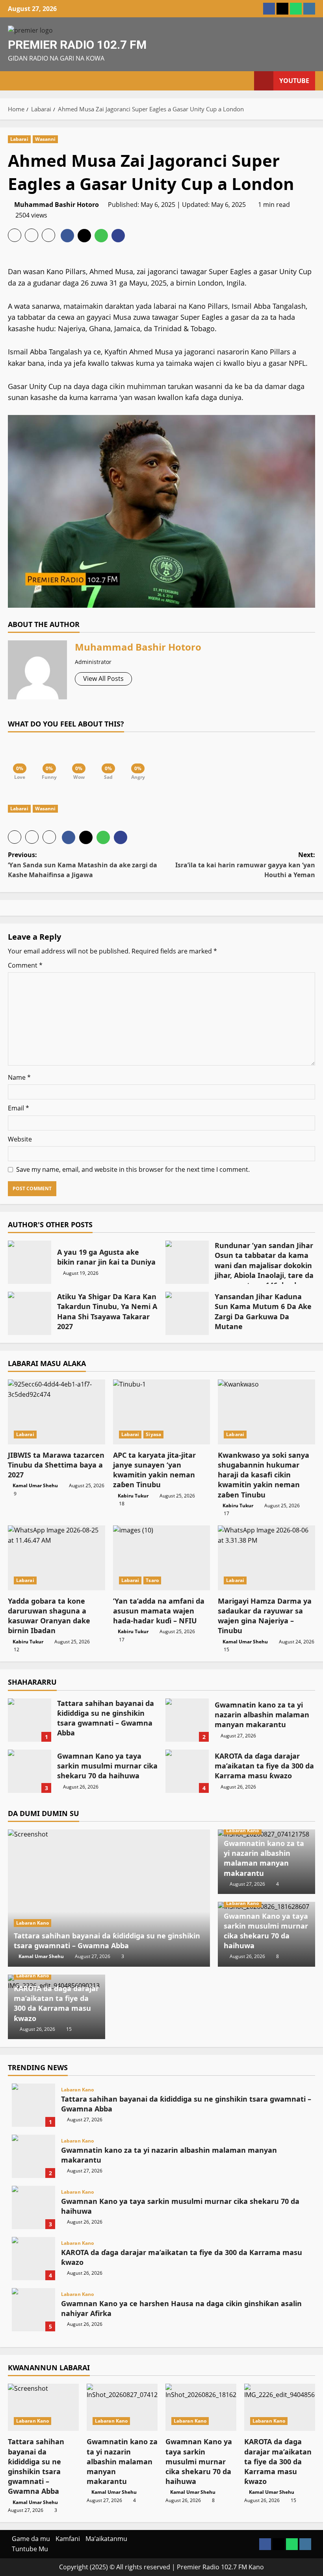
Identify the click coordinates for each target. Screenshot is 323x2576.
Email (19, 1108)
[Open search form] (246, 81)
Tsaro (152, 1580)
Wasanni (45, 139)
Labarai (19, 139)
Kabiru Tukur (133, 1496)
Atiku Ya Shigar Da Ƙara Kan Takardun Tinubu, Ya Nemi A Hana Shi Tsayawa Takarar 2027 (30, 1313)
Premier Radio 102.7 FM (77, 45)
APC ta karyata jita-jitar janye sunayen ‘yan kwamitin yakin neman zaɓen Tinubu (154, 1470)
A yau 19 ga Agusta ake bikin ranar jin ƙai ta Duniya (30, 1262)
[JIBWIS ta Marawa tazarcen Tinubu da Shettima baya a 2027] (57, 1412)
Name (19, 1077)
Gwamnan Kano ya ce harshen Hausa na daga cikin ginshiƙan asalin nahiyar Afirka (33, 2310)
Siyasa (153, 1434)
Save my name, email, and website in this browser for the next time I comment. (133, 1169)
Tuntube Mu (30, 2549)
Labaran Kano (32, 1923)
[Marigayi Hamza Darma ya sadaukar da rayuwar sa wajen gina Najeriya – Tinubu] (266, 1558)
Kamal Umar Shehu (35, 1485)
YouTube (294, 81)
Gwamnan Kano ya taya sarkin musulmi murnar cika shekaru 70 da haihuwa (30, 1771)
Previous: (83, 865)
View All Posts (103, 679)
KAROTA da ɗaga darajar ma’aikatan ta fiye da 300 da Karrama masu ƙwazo (187, 1771)
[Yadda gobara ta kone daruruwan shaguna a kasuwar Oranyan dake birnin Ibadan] (57, 1558)
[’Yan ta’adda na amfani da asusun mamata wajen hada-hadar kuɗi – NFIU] (162, 1558)
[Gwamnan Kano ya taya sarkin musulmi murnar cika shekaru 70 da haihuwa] (201, 2407)
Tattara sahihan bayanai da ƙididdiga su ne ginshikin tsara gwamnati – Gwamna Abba (30, 1720)
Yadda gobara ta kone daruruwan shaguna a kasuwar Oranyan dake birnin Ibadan (49, 1616)
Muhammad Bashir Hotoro (57, 205)
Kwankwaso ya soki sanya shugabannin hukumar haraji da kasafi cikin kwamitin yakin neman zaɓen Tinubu (264, 1475)
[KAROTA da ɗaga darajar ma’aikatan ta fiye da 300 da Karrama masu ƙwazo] (280, 2407)
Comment (25, 965)
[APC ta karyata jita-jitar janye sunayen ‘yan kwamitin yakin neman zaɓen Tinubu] (162, 1412)
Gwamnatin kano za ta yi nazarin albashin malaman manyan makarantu (187, 1720)
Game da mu (31, 2539)
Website (20, 1139)
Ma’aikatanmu (106, 2539)
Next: (245, 865)
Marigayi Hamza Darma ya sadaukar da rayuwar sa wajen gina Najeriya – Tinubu (265, 1616)
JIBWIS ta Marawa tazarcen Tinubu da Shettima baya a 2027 (56, 1465)
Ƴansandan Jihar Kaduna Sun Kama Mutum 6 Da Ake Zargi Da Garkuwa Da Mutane (187, 1313)
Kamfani (68, 2539)
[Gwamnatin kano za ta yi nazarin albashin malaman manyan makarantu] (122, 2407)
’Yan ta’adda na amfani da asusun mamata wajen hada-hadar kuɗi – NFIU (159, 1611)
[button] (15, 235)
